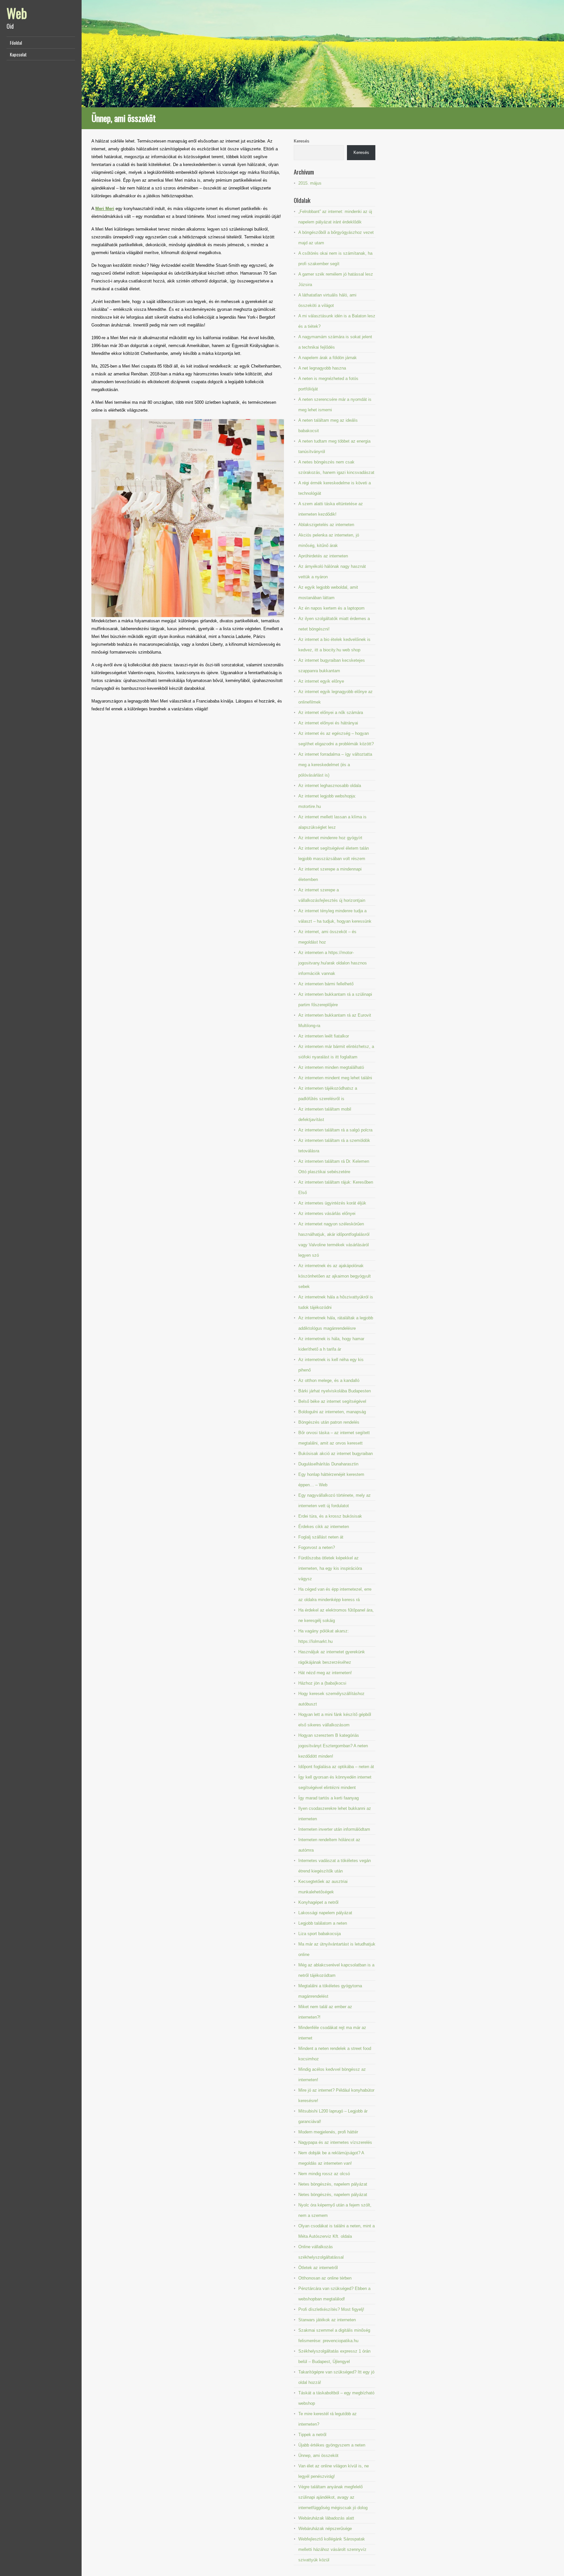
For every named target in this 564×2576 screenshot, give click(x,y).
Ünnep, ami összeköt (318, 2455)
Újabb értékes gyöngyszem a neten (332, 2445)
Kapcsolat (18, 54)
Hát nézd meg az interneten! (325, 1673)
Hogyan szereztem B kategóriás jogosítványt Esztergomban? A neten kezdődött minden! (333, 1746)
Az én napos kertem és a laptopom (331, 608)
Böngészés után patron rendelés (329, 1422)
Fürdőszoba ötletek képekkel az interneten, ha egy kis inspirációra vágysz (330, 1568)
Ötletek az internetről (318, 2268)
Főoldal (16, 43)
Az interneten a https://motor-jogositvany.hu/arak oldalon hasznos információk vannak (333, 963)
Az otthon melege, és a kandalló (329, 1380)
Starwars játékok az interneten (327, 2320)
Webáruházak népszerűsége (325, 2529)
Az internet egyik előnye (321, 681)
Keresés (302, 141)
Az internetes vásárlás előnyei (327, 1213)
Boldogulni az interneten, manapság (332, 1412)
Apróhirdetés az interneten (323, 556)
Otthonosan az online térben (325, 2278)
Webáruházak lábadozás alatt (326, 2518)
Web (17, 13)
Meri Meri (105, 209)
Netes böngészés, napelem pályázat (333, 2184)
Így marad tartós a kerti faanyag (329, 1798)
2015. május (310, 183)
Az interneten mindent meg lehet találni (335, 1078)
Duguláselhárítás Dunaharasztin (328, 1464)
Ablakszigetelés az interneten (326, 525)
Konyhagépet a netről (318, 1902)
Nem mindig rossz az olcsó (324, 2174)
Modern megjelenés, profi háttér (328, 2132)
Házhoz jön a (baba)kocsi (322, 1683)
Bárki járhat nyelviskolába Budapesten (335, 1391)
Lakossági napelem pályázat (325, 1913)
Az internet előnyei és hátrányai (328, 723)
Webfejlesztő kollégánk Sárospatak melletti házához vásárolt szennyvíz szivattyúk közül (332, 2549)
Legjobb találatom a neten (323, 1923)
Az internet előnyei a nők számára (331, 712)
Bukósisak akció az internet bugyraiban (336, 1454)
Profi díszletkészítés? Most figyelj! (331, 2309)
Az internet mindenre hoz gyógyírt (330, 838)
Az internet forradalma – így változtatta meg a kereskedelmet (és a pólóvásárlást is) (335, 765)
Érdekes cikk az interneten (324, 1527)
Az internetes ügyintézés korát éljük (332, 1203)
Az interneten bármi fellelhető (326, 984)
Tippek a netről (312, 2435)
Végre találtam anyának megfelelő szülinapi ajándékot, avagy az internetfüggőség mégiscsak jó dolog (333, 2497)
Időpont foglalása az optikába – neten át (336, 1767)
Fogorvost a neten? (317, 1547)
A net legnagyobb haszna (322, 368)
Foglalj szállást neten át (321, 1537)
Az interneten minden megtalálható (331, 1067)
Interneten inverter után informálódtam (334, 1829)
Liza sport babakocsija (320, 1934)
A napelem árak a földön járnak (328, 358)
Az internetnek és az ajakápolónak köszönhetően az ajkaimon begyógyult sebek (335, 1276)
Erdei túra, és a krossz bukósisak (330, 1516)
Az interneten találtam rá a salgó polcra (335, 1130)
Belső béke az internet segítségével (332, 1401)
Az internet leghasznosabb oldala (330, 786)
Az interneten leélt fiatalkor (324, 1036)
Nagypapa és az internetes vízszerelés (335, 2142)
